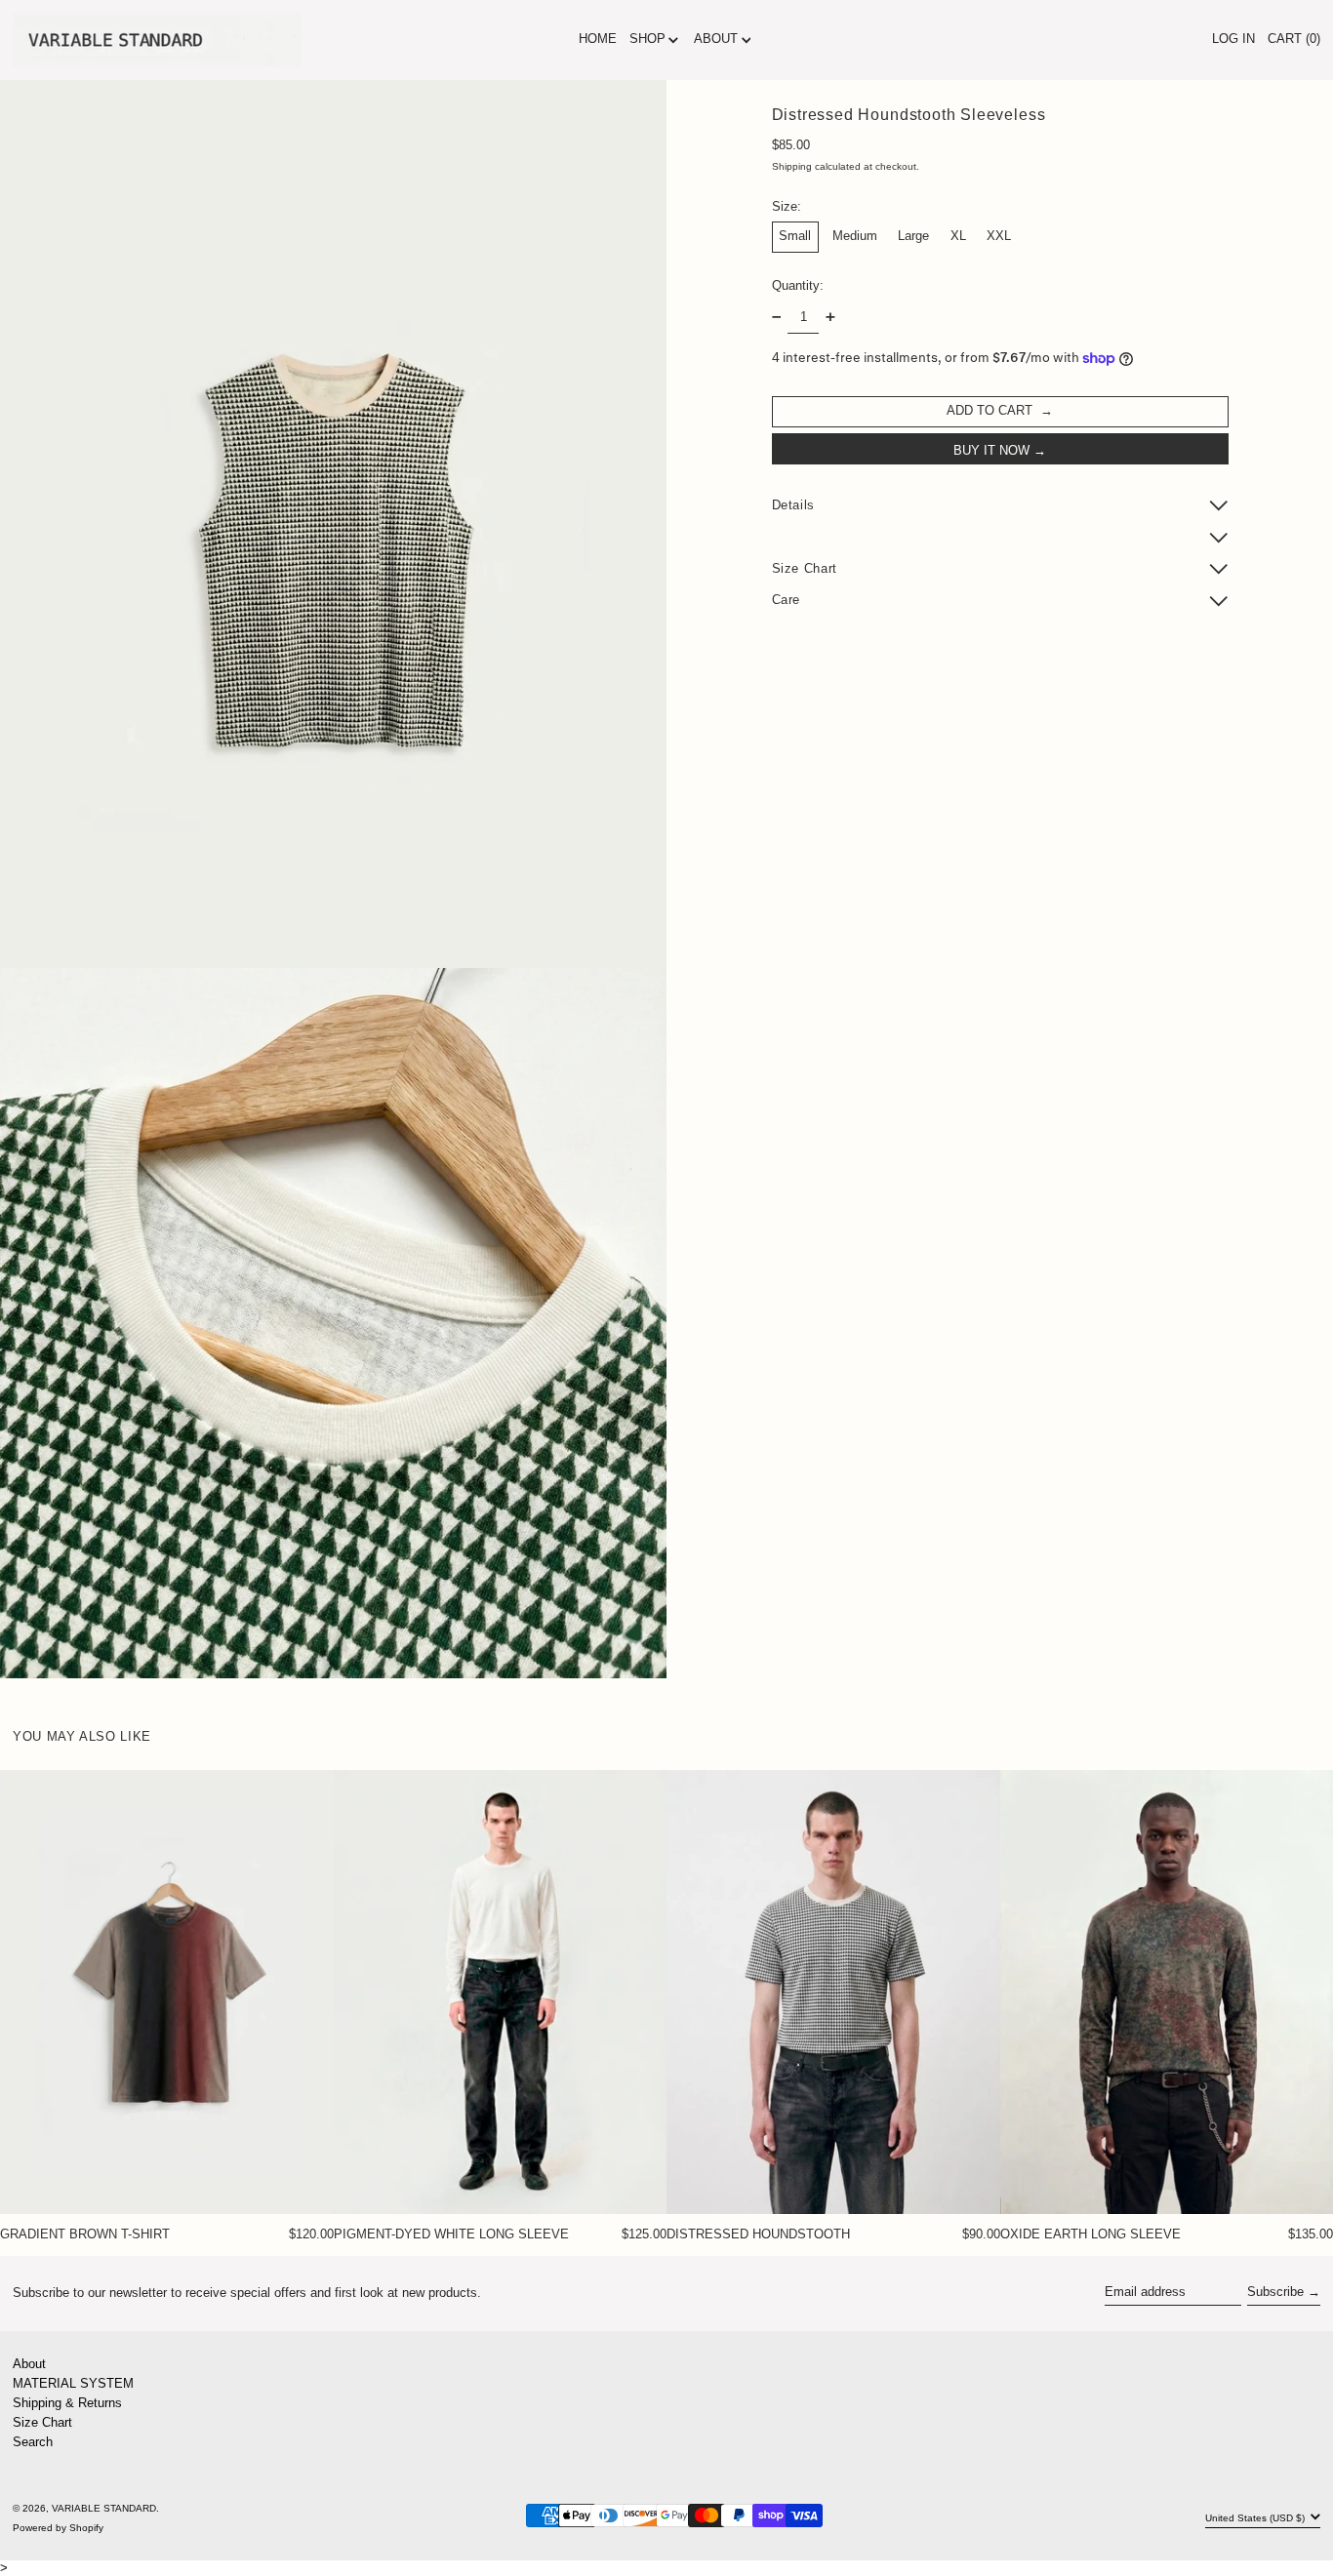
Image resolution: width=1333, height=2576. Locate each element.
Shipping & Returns (67, 2403)
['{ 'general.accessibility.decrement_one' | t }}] (776, 317)
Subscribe (1275, 2292)
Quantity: (798, 284)
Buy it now (991, 449)
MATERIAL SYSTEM (73, 2383)
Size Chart (42, 2422)
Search (33, 2442)
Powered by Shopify (58, 2528)
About (29, 2364)
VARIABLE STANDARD (104, 2508)
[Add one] (830, 317)
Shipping (792, 166)
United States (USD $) (1256, 2518)
